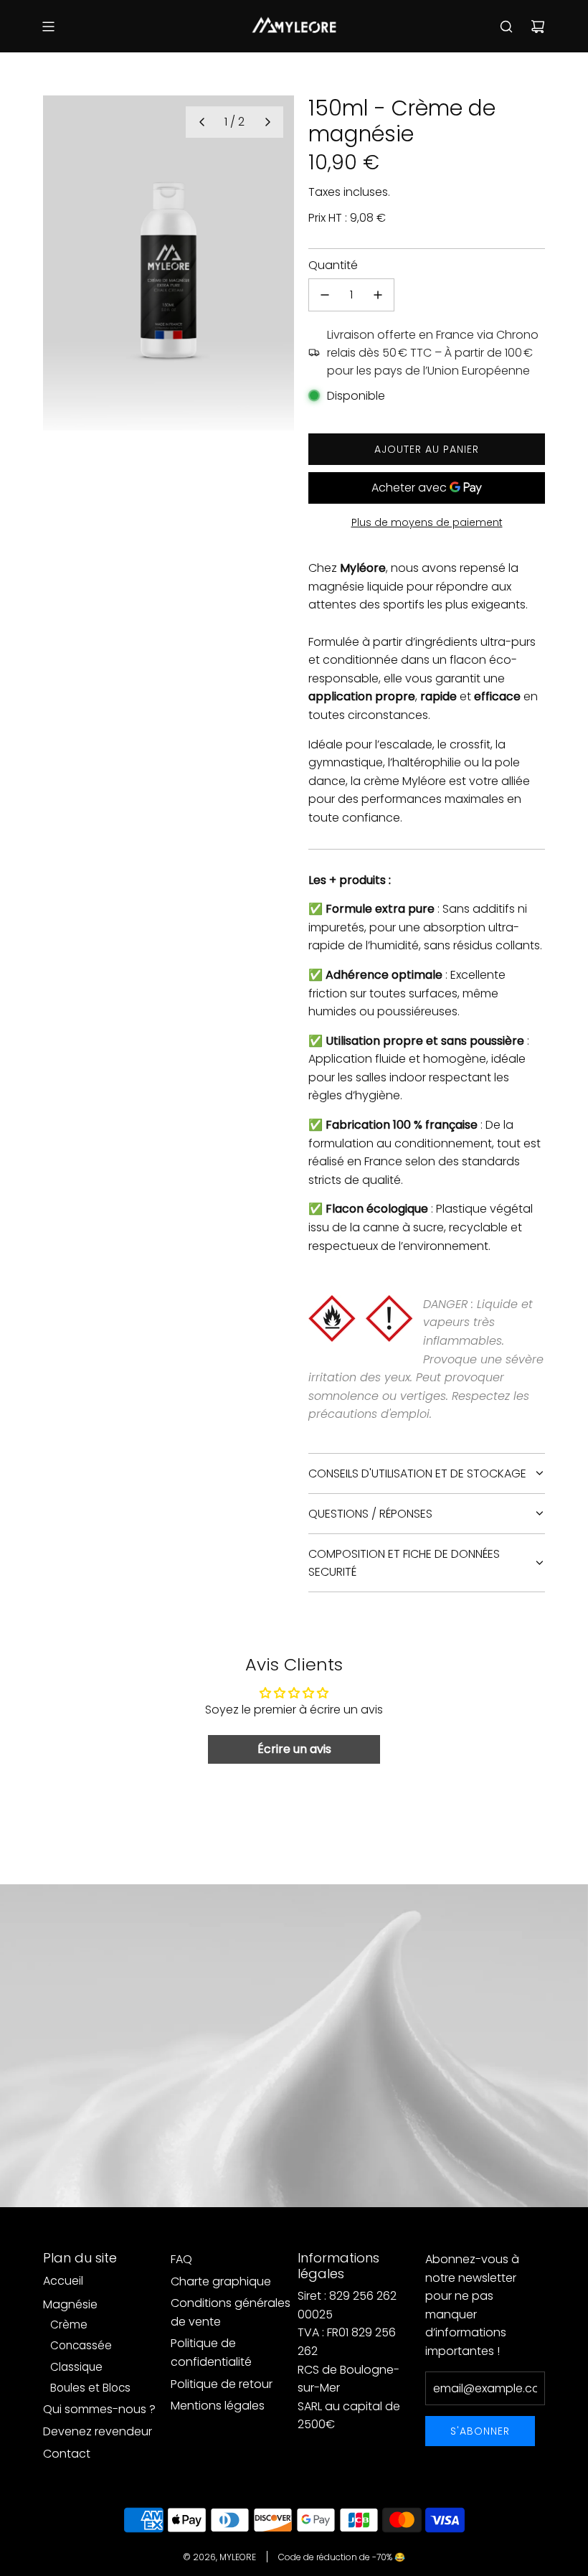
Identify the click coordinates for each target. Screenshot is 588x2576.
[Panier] (538, 27)
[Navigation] (48, 27)
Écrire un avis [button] (294, 1749)
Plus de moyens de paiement (427, 522)
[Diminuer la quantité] (325, 295)
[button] (201, 122)
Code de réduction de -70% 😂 (342, 2557)
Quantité (333, 265)
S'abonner (480, 2431)
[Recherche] (506, 27)
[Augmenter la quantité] (378, 295)
